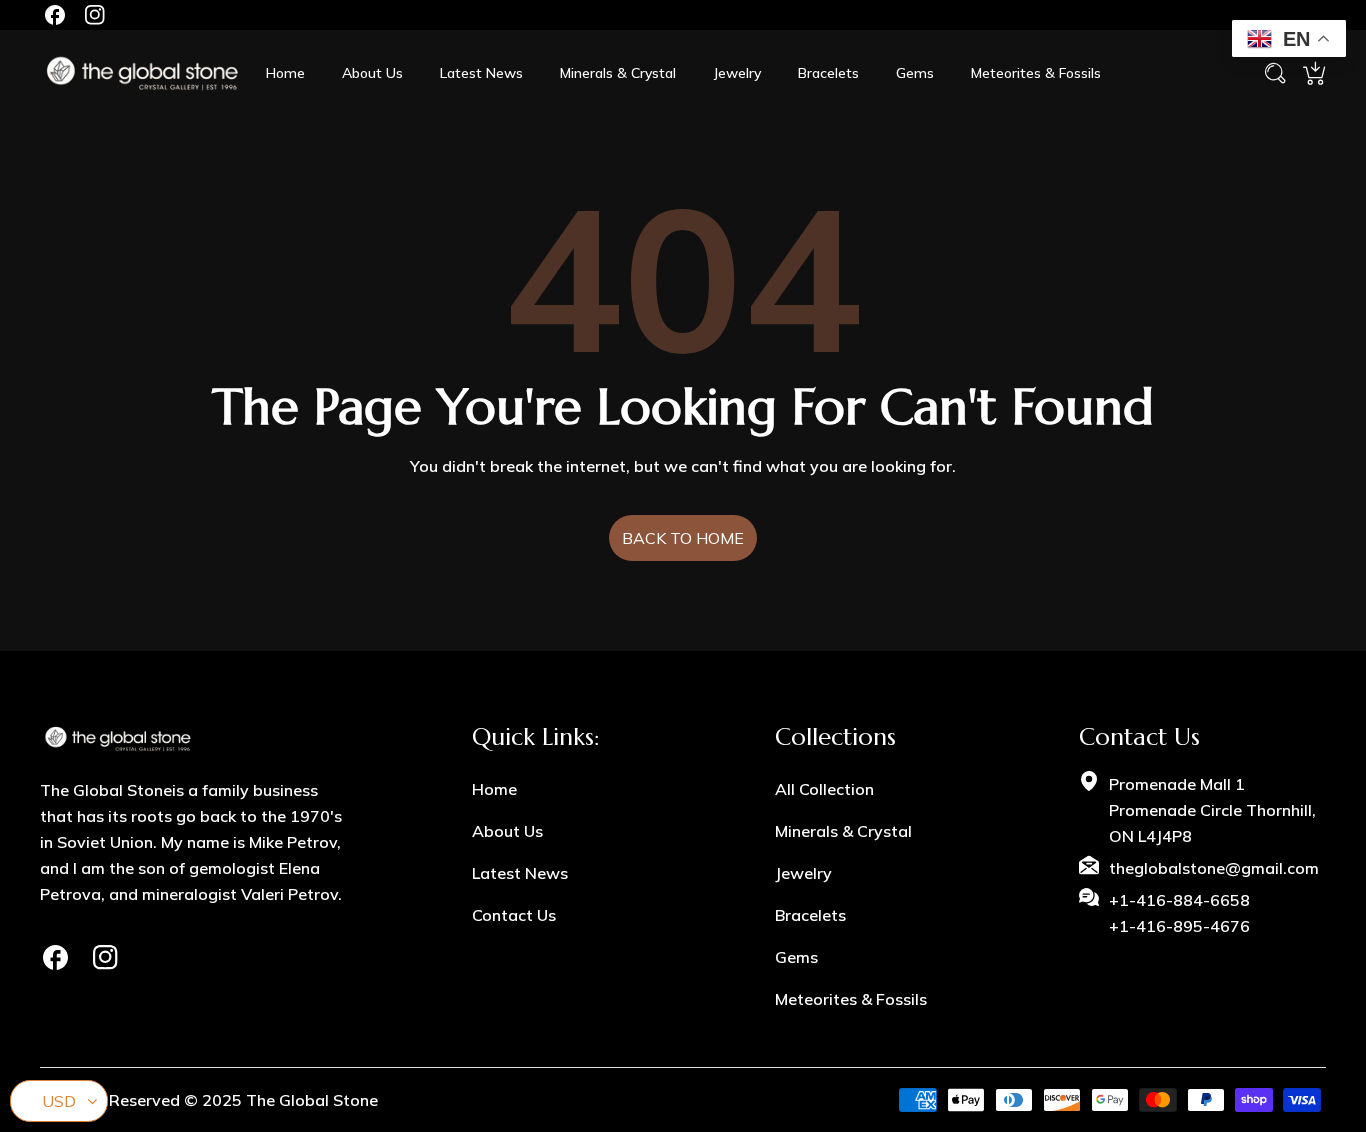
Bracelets (810, 915)
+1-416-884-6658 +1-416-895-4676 (1179, 913)
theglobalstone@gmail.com (1214, 868)
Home (494, 789)
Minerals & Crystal (843, 831)
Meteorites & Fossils (851, 999)
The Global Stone (312, 1100)
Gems (796, 957)
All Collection (824, 789)
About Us (507, 831)
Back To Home (683, 538)
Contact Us (514, 915)
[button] (1314, 73)
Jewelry (803, 873)
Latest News (520, 873)
